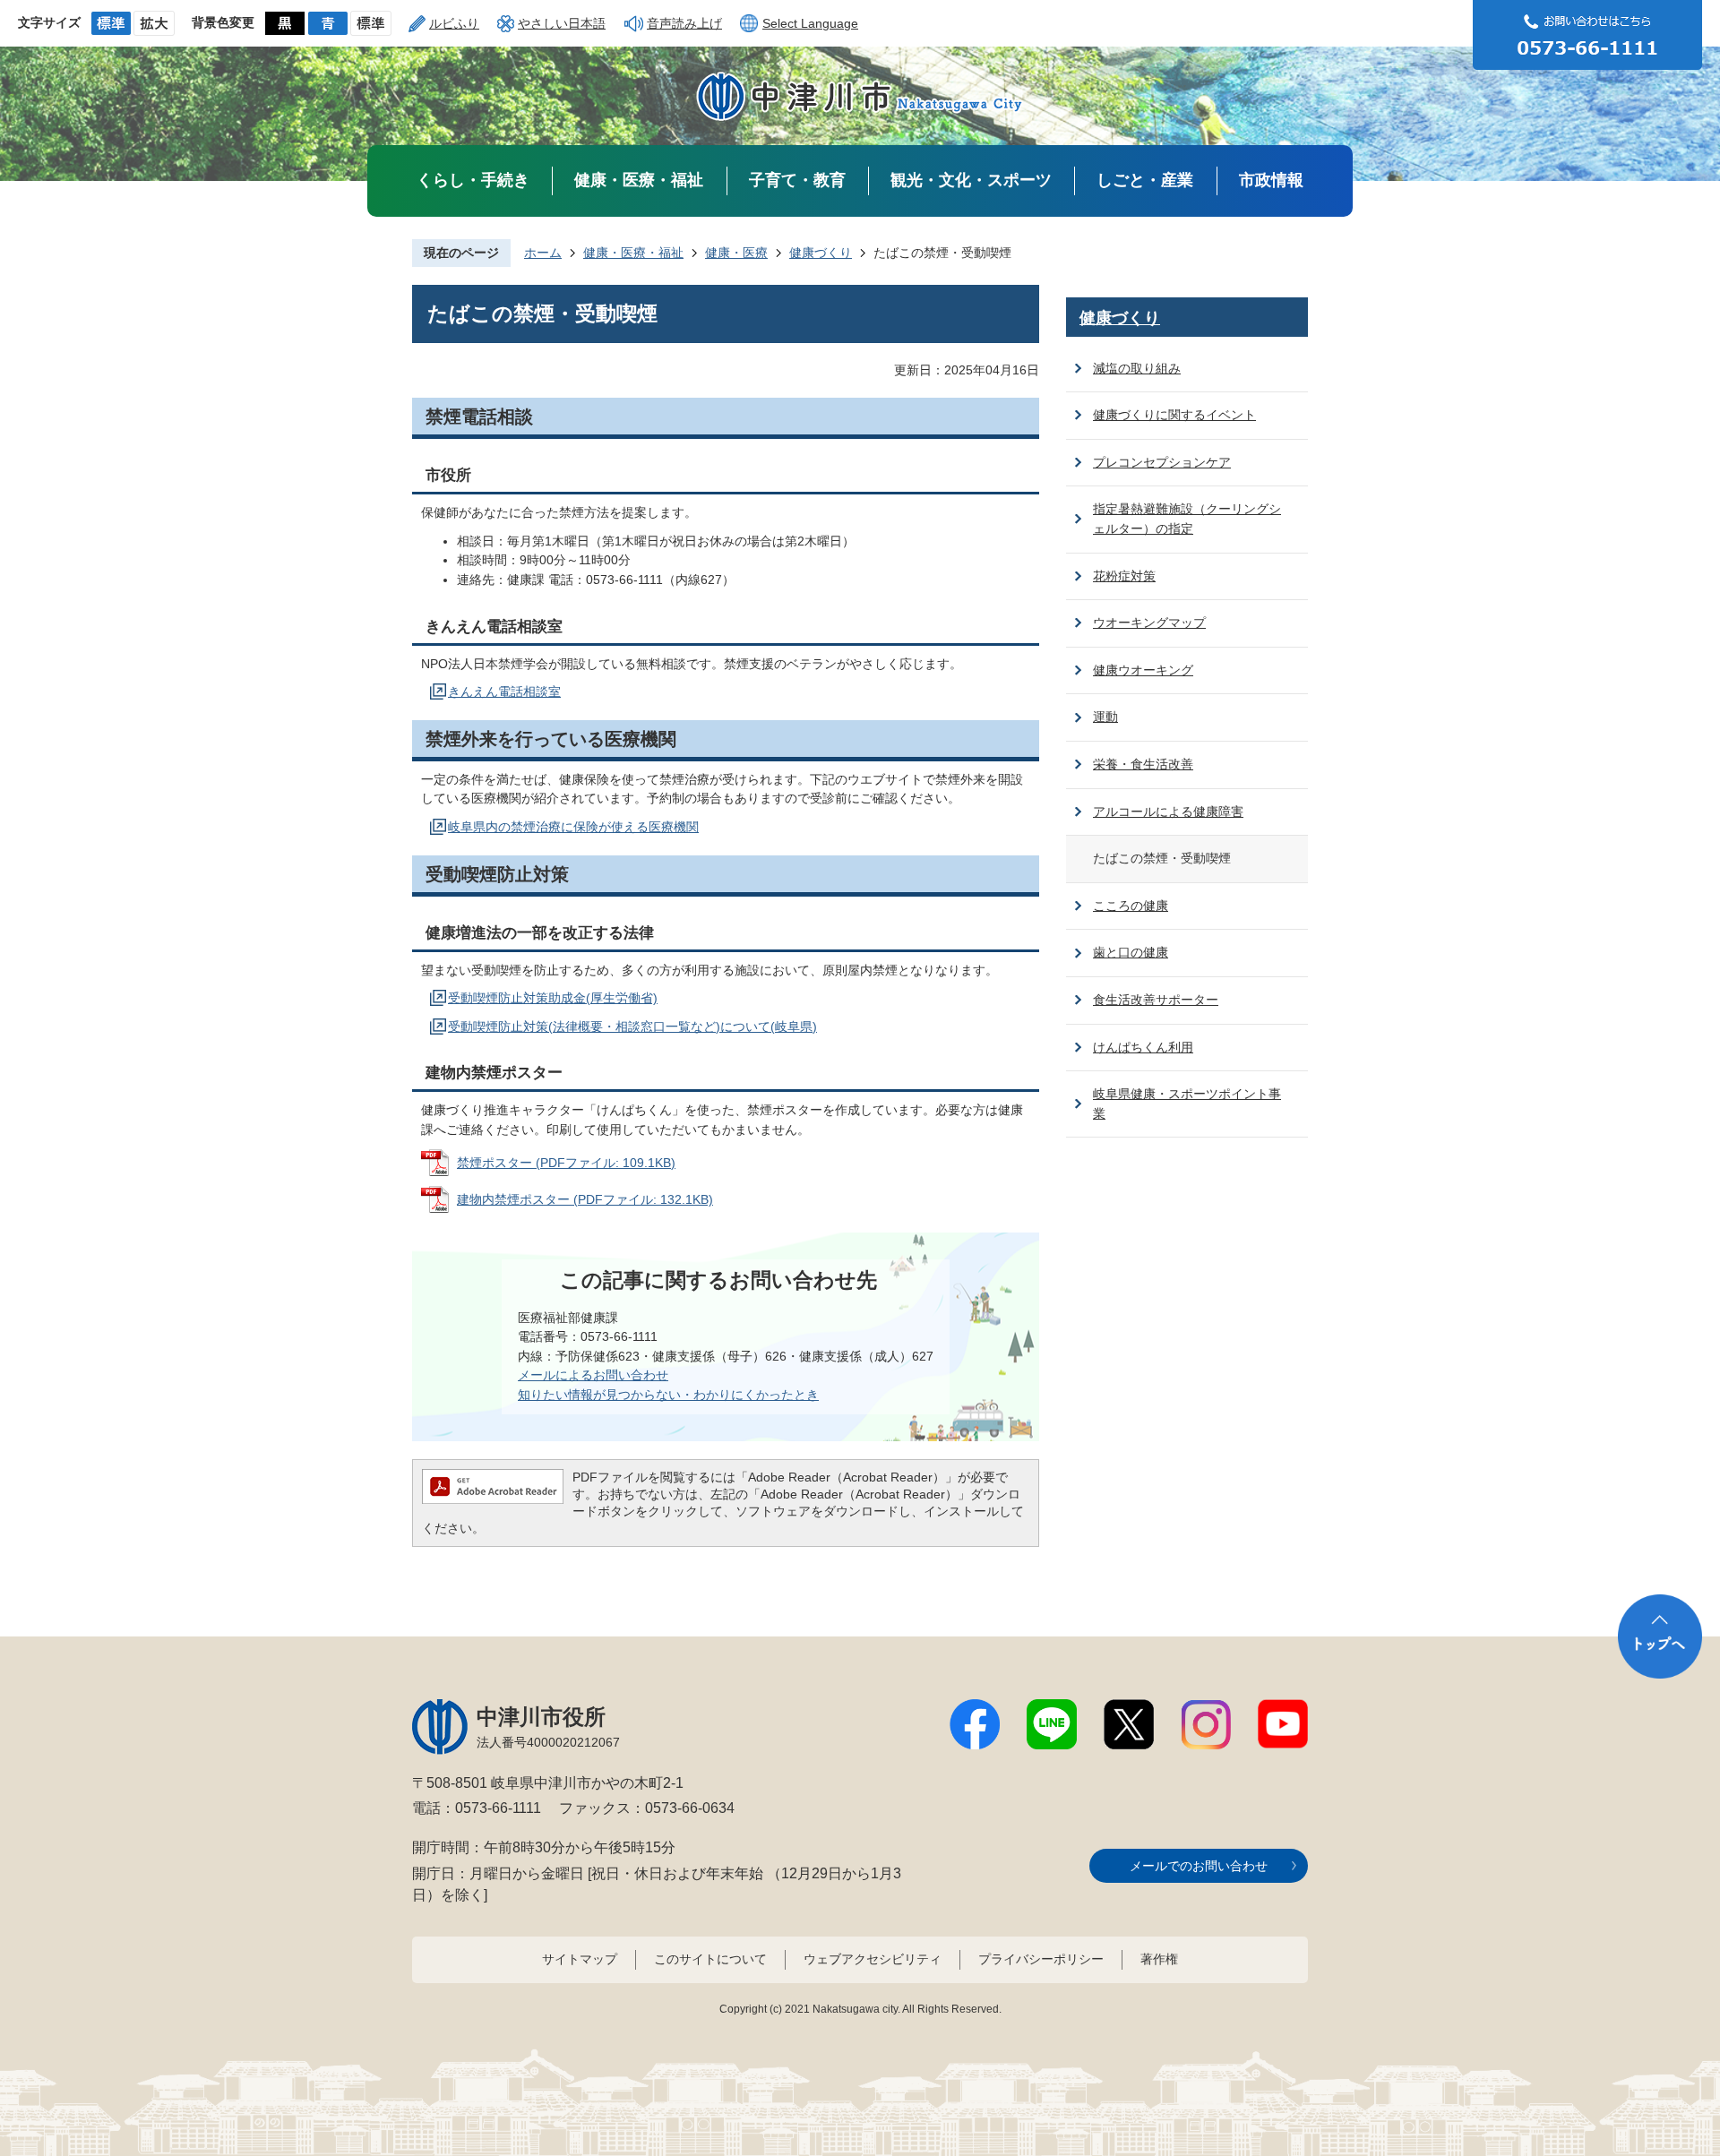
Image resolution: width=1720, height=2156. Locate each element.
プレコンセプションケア (1162, 462)
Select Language (810, 23)
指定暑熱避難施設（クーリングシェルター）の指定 (1187, 519)
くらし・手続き (473, 180)
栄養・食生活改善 (1143, 764)
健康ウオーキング (1143, 670)
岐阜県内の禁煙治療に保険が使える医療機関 (573, 827)
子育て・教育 (797, 180)
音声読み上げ (684, 23)
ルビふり (454, 23)
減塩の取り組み (1137, 368)
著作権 (1159, 1959)
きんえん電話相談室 (504, 691)
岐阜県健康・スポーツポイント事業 (1187, 1104)
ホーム (543, 253)
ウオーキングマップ (1149, 623)
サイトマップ (580, 1959)
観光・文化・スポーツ (971, 180)
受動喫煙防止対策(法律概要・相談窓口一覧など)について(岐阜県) (632, 1026)
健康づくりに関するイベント (1174, 415)
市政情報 (1271, 180)
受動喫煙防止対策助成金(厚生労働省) (553, 998)
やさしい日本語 (562, 23)
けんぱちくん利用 (1143, 1047)
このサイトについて (710, 1959)
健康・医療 (736, 253)
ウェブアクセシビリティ (873, 1959)
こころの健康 (1131, 906)
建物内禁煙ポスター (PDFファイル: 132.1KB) (585, 1199)
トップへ (1660, 1636)
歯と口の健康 (1131, 952)
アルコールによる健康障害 (1168, 812)
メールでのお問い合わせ (1199, 1866)
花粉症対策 (1124, 576)
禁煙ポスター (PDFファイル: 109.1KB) (566, 1163)
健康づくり (821, 253)
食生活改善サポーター (1156, 1000)
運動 (1105, 717)
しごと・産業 (1145, 180)
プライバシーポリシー (1041, 1959)
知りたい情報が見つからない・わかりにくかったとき (668, 1395)
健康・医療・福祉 (639, 180)
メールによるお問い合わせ (593, 1375)
